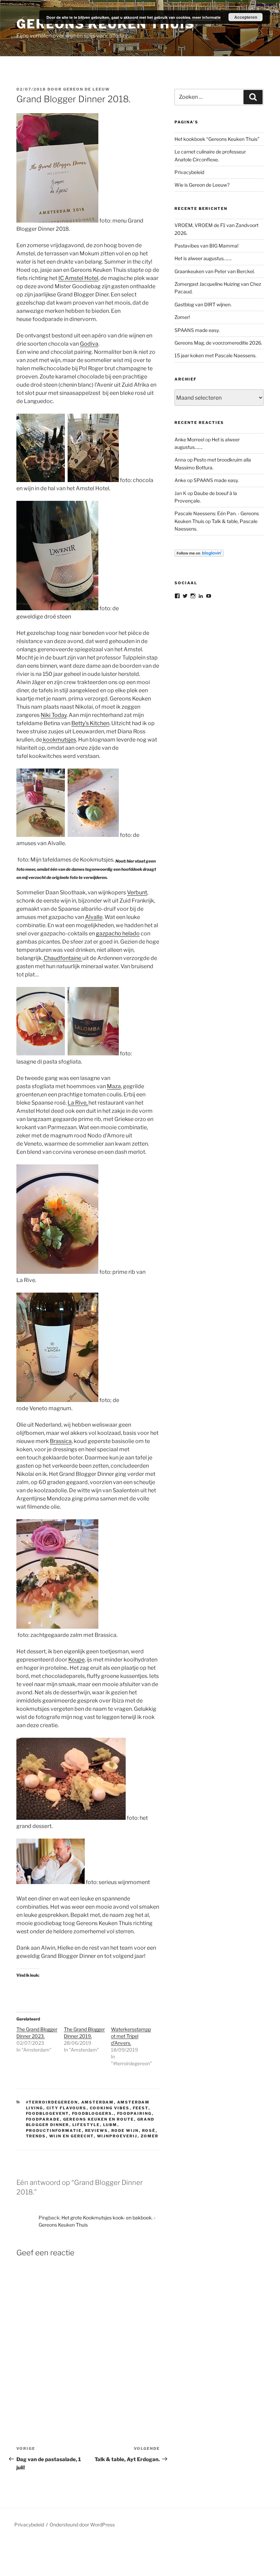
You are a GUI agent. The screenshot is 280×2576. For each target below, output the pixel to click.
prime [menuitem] (86, 1119)
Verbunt (137, 892)
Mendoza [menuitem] (59, 1499)
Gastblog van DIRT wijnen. (203, 304)
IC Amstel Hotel (78, 278)
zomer (150, 2136)
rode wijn (125, 2131)
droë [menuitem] (50, 617)
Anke (180, 480)
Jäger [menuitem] (39, 682)
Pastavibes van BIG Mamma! (206, 246)
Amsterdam (98, 2102)
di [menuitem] (40, 1062)
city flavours (67, 2108)
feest (141, 2108)
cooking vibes (110, 2108)
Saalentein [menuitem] (126, 1490)
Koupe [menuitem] (76, 1660)
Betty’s (90, 723)
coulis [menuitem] (114, 1095)
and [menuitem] (45, 352)
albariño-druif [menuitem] (98, 909)
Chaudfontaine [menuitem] (62, 958)
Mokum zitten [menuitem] (97, 253)
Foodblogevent (47, 2113)
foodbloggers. (93, 2113)
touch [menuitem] (34, 1458)
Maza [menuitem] (114, 1086)
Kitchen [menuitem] (100, 723)
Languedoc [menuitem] (38, 401)
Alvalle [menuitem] (56, 843)
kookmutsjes (59, 740)
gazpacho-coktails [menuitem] (64, 933)
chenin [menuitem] (68, 385)
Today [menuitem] (59, 715)
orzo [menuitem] (140, 1119)
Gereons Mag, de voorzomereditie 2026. (218, 343)
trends (36, 2136)
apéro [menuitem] (99, 336)
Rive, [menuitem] (82, 1103)
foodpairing (135, 2113)
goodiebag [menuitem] (48, 1923)
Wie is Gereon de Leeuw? (202, 185)
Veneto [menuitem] (33, 1144)
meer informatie (206, 17)
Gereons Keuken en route (99, 2119)
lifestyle (86, 2125)
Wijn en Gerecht (72, 2136)
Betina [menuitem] (52, 723)
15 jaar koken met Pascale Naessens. (215, 355)
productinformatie (54, 2131)
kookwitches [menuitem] (45, 756)
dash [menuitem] (121, 1152)
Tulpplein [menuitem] (134, 658)
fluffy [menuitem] (93, 1676)
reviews (97, 2131)
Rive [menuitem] (30, 1280)
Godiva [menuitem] (89, 344)
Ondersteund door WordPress (82, 2525)
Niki (54, 715)
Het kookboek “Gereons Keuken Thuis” (217, 139)
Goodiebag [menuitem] (86, 286)
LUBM (110, 2125)
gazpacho (118, 933)
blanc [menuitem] (85, 385)
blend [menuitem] (34, 1152)
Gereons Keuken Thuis (106, 24)
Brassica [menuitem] (61, 1441)
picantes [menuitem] (49, 942)
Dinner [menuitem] (46, 229)
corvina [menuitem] (62, 1152)
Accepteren (246, 17)
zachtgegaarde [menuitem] (50, 1635)
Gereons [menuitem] (81, 270)
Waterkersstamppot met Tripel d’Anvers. (131, 2036)
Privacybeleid (189, 172)
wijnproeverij (117, 2136)
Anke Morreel (189, 439)
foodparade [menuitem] (48, 319)
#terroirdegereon (52, 2102)
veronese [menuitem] (85, 1152)
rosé (149, 2131)
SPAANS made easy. (197, 330)
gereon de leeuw (87, 89)
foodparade (43, 2119)
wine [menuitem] (33, 352)
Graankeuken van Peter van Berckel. (215, 271)
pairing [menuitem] (83, 352)
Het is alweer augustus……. (203, 258)
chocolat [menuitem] (62, 352)
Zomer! (182, 317)
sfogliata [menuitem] (70, 1062)
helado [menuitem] (131, 933)
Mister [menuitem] (63, 286)
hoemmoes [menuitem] (81, 1086)
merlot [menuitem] (137, 1152)
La (78, 1103)
